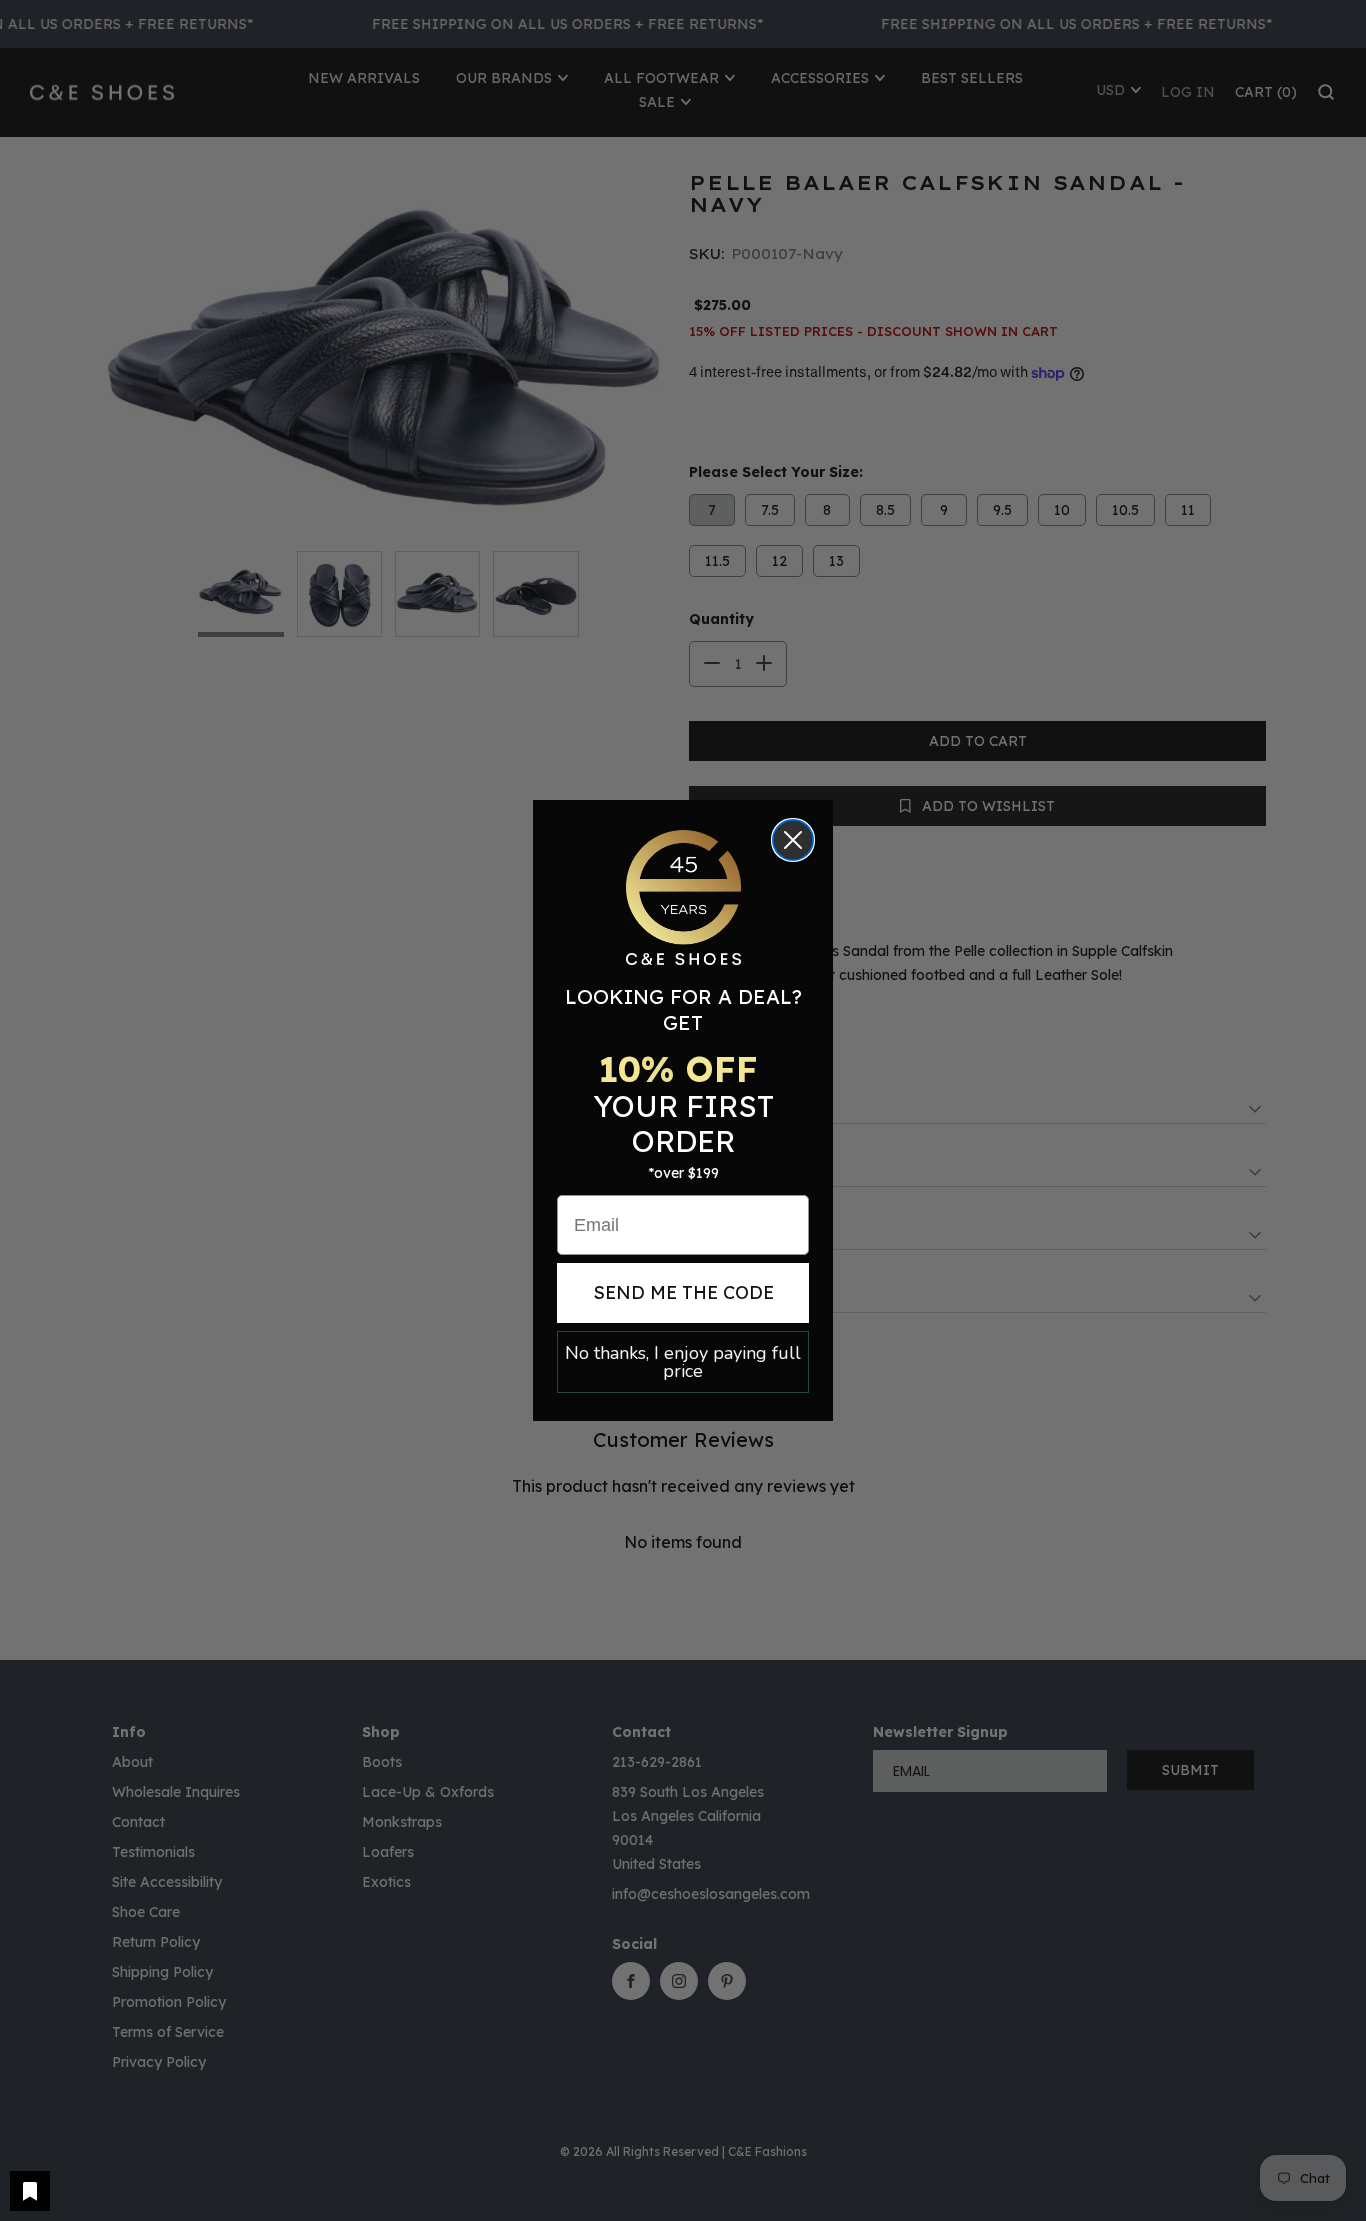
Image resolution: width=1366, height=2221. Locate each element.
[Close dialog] (793, 840)
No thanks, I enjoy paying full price (683, 1362)
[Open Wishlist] (30, 2191)
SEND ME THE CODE (683, 1292)
